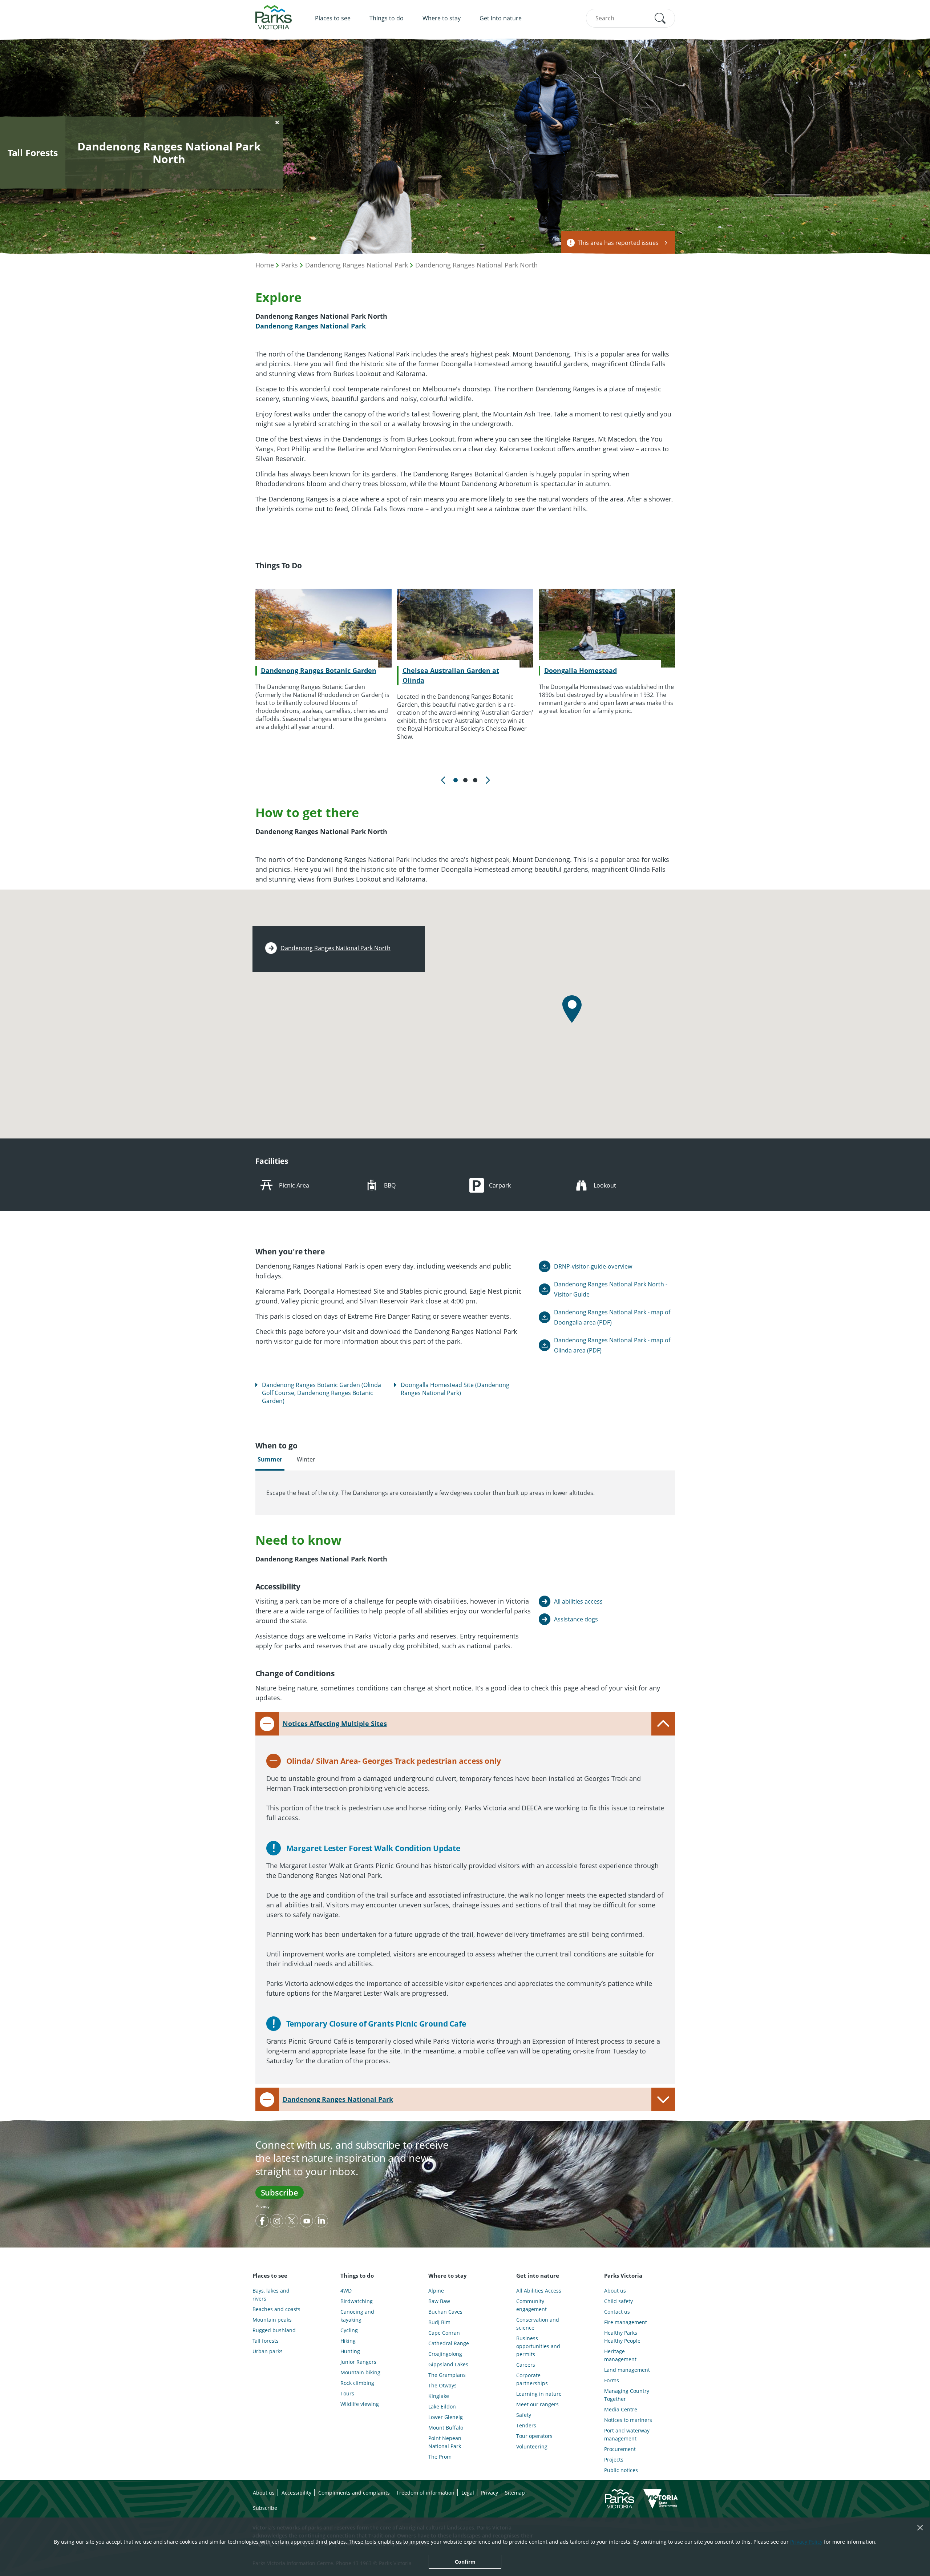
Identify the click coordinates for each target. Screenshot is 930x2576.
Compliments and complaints (354, 2493)
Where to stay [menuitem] (442, 18)
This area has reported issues (618, 243)
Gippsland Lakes (448, 2364)
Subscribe (280, 2192)
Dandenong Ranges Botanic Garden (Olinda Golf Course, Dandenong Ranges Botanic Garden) (322, 1393)
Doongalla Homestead (581, 670)
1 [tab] (456, 780)
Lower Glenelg (446, 2417)
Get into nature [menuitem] (501, 18)
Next (487, 780)
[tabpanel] (323, 660)
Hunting (350, 2351)
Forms (612, 2380)
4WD (346, 2291)
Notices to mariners (628, 2420)
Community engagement (531, 2305)
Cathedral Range (449, 2343)
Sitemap (515, 2493)
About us (615, 2291)
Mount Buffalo (446, 2428)
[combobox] (630, 18)
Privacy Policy (806, 2542)
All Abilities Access (539, 2291)
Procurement (620, 2449)
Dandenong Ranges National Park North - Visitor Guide (611, 1289)
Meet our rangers (537, 2404)
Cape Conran (444, 2333)
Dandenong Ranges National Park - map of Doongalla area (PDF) (612, 1317)
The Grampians (447, 2375)
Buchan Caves (445, 2312)
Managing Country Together (627, 2395)
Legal (468, 2493)
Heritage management (620, 2355)
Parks (290, 265)
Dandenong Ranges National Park (357, 265)
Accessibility (296, 2493)
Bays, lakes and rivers (271, 2295)
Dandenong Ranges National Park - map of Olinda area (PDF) (612, 1345)
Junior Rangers (358, 2362)
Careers (526, 2365)
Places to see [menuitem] (333, 18)
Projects (614, 2460)
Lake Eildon (442, 2406)
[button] (660, 18)
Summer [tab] (270, 1459)
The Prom (440, 2457)
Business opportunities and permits (538, 2346)
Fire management (626, 2322)
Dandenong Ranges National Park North (476, 265)
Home (265, 265)
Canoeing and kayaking (357, 2316)
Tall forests (266, 2341)
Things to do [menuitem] (387, 18)
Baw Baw (439, 2301)
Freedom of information (426, 2493)
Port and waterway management (627, 2434)
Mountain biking (360, 2372)
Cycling (349, 2330)
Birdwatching (357, 2301)
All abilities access (578, 1601)
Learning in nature (539, 2394)
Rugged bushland (274, 2330)
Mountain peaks (272, 2320)
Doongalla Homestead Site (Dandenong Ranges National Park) (455, 1389)
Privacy (262, 2206)
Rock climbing (357, 2383)
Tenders (526, 2425)
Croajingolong (445, 2354)
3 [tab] (475, 780)
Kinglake (439, 2396)
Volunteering (532, 2446)
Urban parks (268, 2351)
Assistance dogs (576, 1619)
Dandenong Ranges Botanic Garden (319, 670)
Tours (347, 2393)
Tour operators (534, 2436)
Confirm (465, 2562)
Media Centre (621, 2409)
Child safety (618, 2301)
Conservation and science (538, 2324)
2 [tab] (465, 780)
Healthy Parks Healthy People (622, 2337)
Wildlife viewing (360, 2404)
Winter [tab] (306, 1459)
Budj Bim (439, 2322)
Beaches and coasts (276, 2309)
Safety (524, 2415)
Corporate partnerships (532, 2379)
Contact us (617, 2312)
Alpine (436, 2291)
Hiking (348, 2341)
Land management (627, 2370)
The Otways (442, 2385)
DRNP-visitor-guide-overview (593, 1266)
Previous (443, 780)
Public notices (621, 2470)
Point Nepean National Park (445, 2442)
